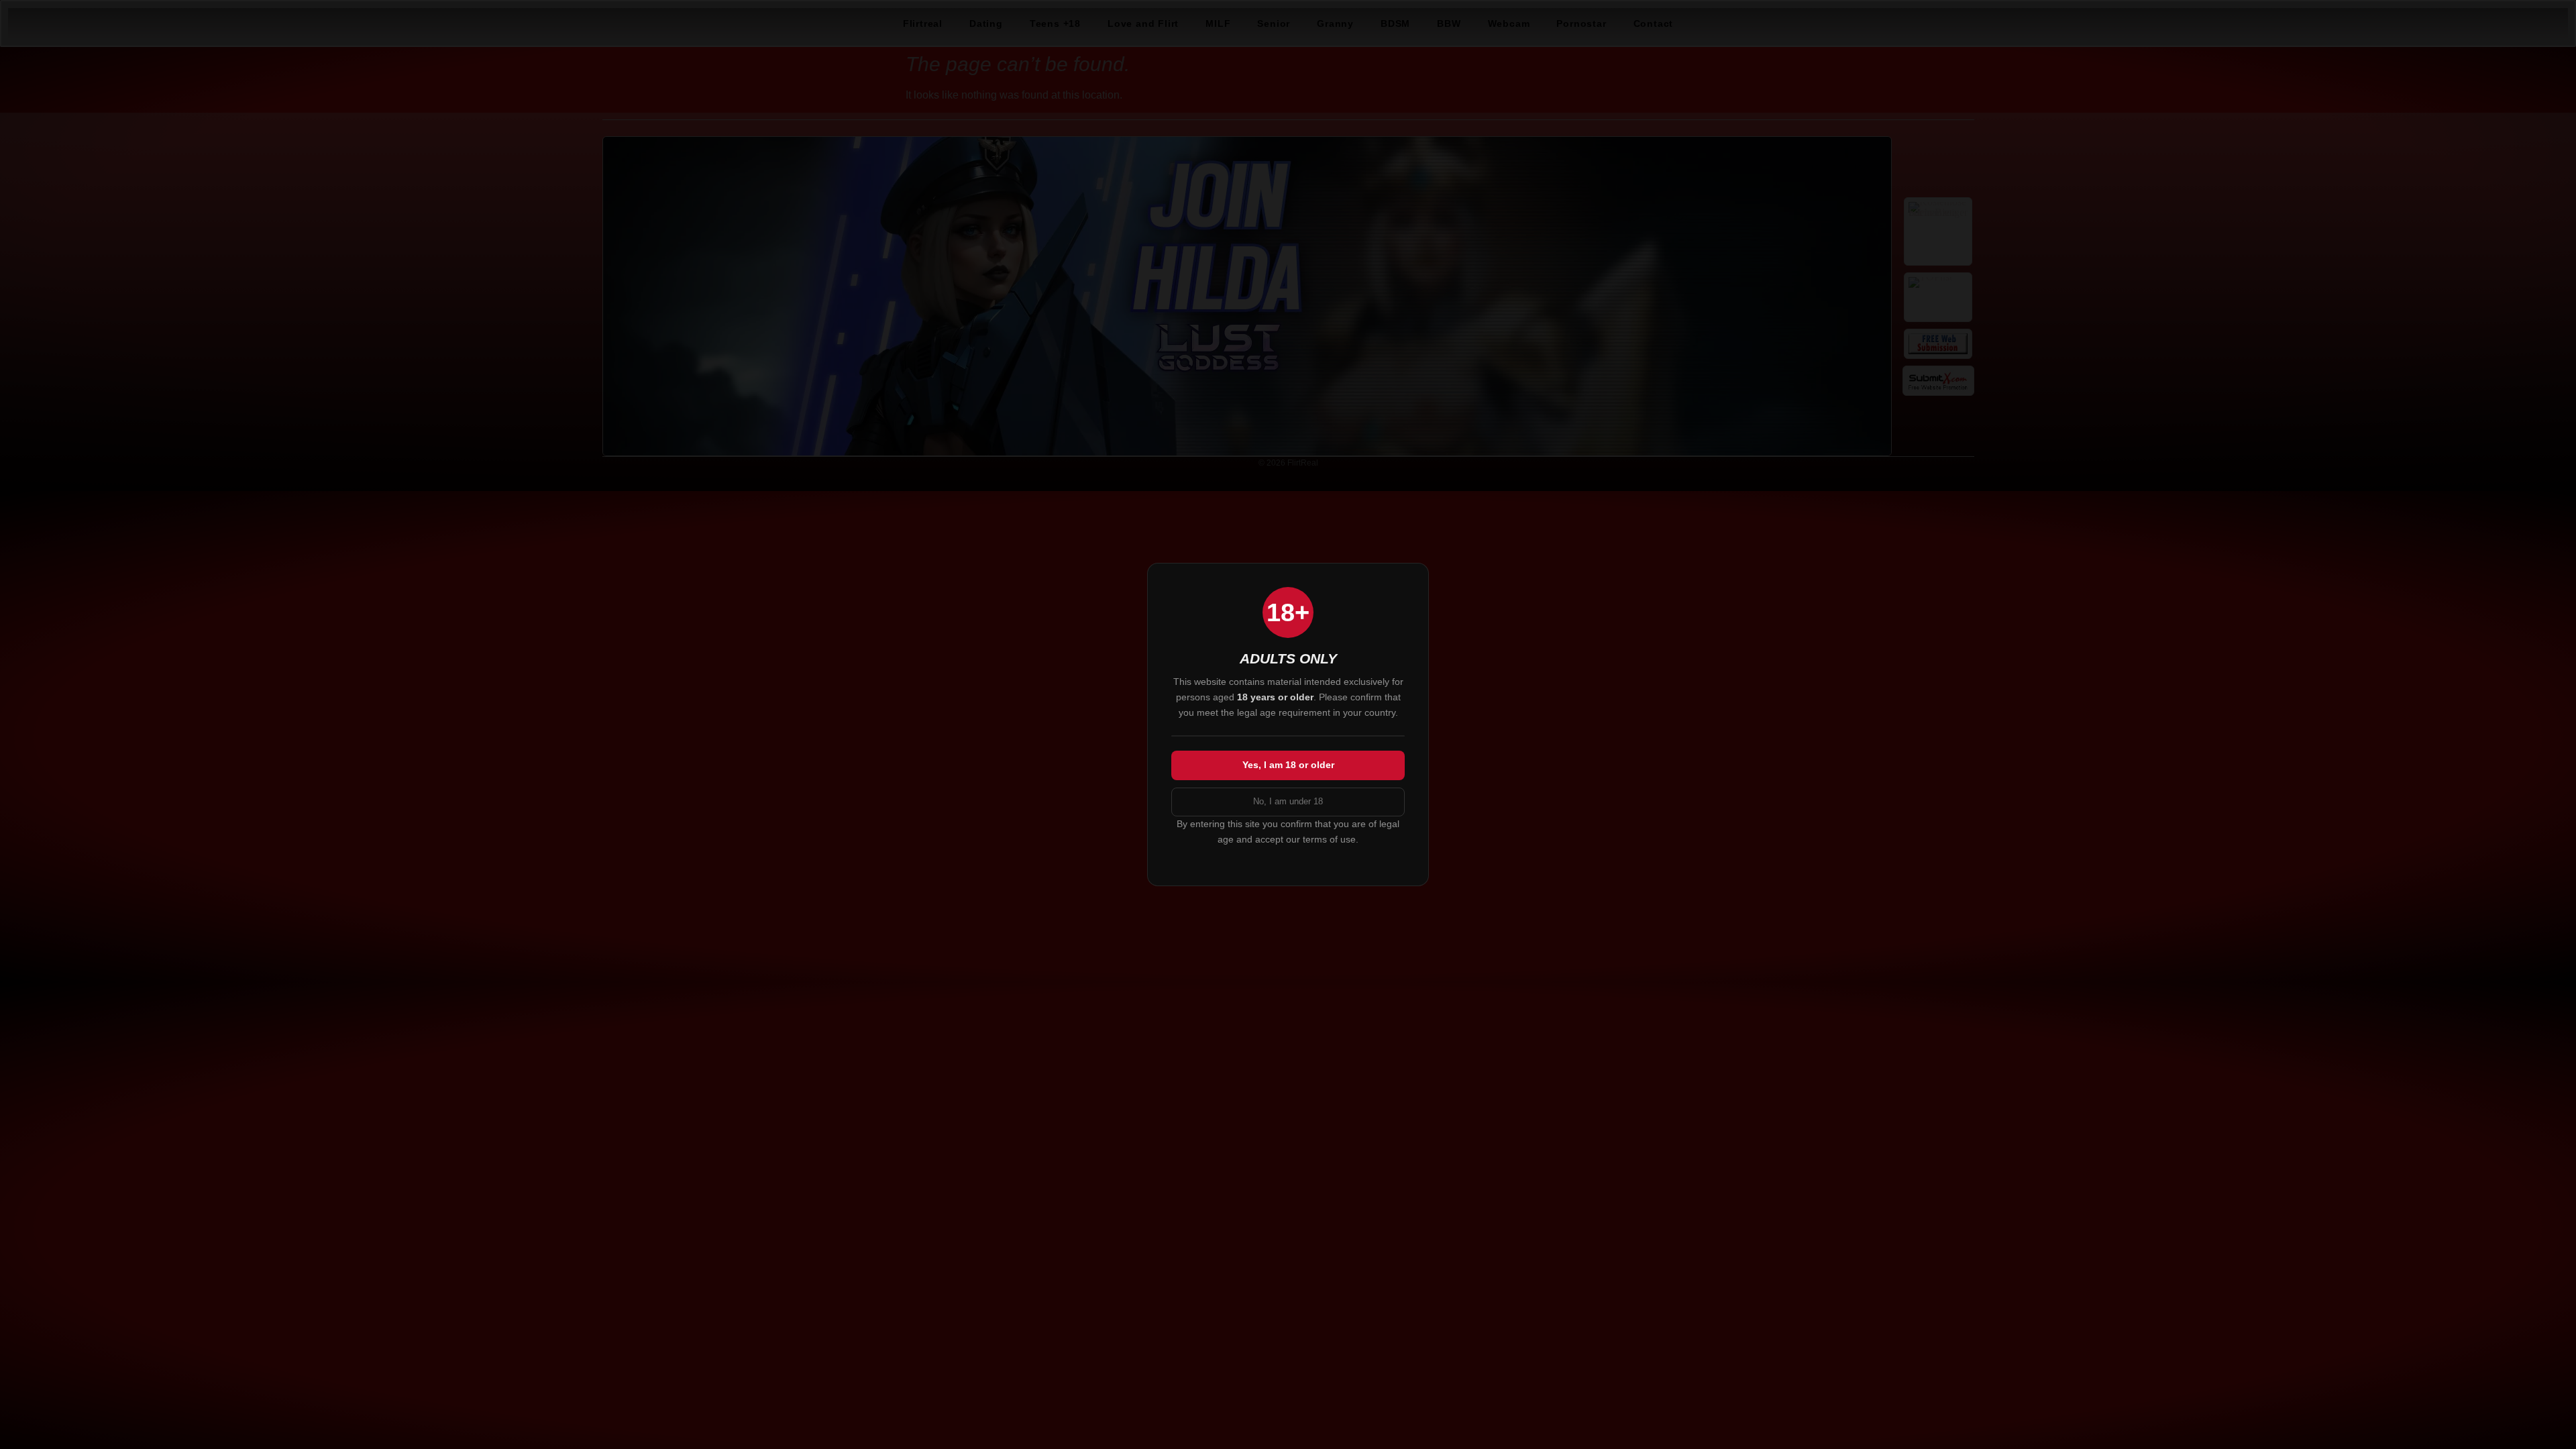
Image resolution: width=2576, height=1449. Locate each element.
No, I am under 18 (1288, 801)
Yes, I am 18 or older (1288, 765)
